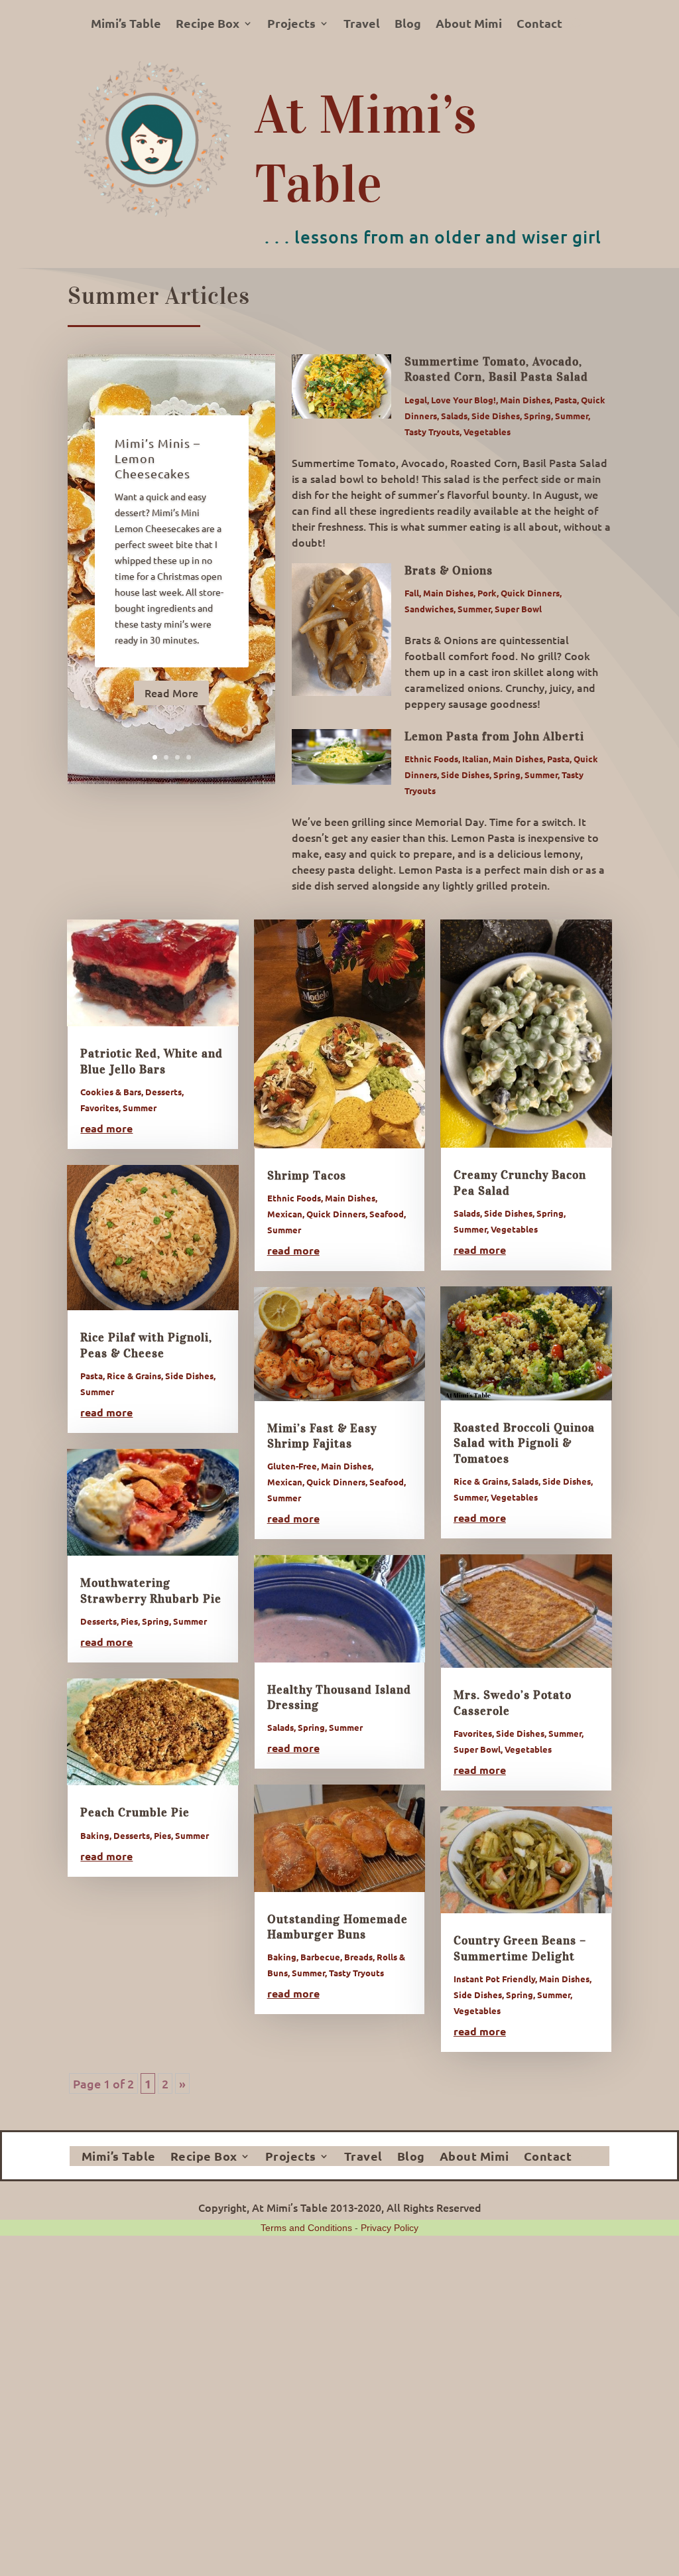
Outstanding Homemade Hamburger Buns (338, 1927)
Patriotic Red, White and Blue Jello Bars (152, 1061)
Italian (475, 759)
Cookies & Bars (111, 1092)
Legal (416, 400)
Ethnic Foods (431, 759)
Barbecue (320, 1957)
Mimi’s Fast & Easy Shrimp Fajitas (322, 1436)
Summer (572, 416)
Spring (537, 416)
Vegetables (487, 432)
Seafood (387, 1214)
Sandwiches (429, 609)
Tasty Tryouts (432, 432)
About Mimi (469, 25)
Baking (95, 1835)
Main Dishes (525, 400)
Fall (412, 593)
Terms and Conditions (306, 2228)
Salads (454, 416)
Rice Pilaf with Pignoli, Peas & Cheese (146, 1345)
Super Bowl (518, 609)
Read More (171, 693)
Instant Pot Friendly (494, 1979)
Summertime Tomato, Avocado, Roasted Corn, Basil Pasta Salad (496, 369)
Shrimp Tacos (307, 1176)
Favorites (99, 1108)
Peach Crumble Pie (135, 1812)
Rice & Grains (134, 1376)
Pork (487, 593)
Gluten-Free (292, 1466)
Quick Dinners (530, 593)
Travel (362, 25)
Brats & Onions (449, 571)
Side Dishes (496, 416)
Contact (539, 25)
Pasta (566, 400)
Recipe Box (208, 25)
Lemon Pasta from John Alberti (494, 736)
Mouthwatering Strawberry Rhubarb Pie (151, 1591)
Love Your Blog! (463, 400)
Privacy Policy (390, 2228)
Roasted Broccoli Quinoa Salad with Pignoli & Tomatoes (524, 1443)
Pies (129, 1621)
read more (106, 1128)
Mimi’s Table (126, 25)
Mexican (285, 1214)
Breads (358, 1957)
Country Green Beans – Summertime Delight (520, 1948)
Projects (291, 25)
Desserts (163, 1092)
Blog (408, 25)
